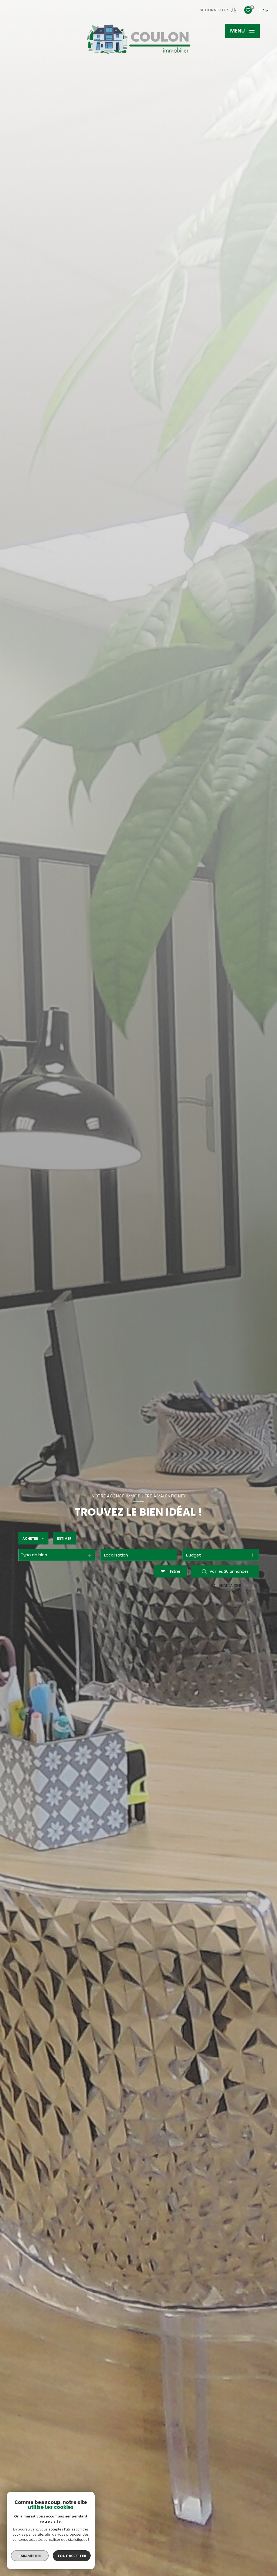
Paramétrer (30, 2556)
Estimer (64, 1538)
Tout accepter (72, 2556)
